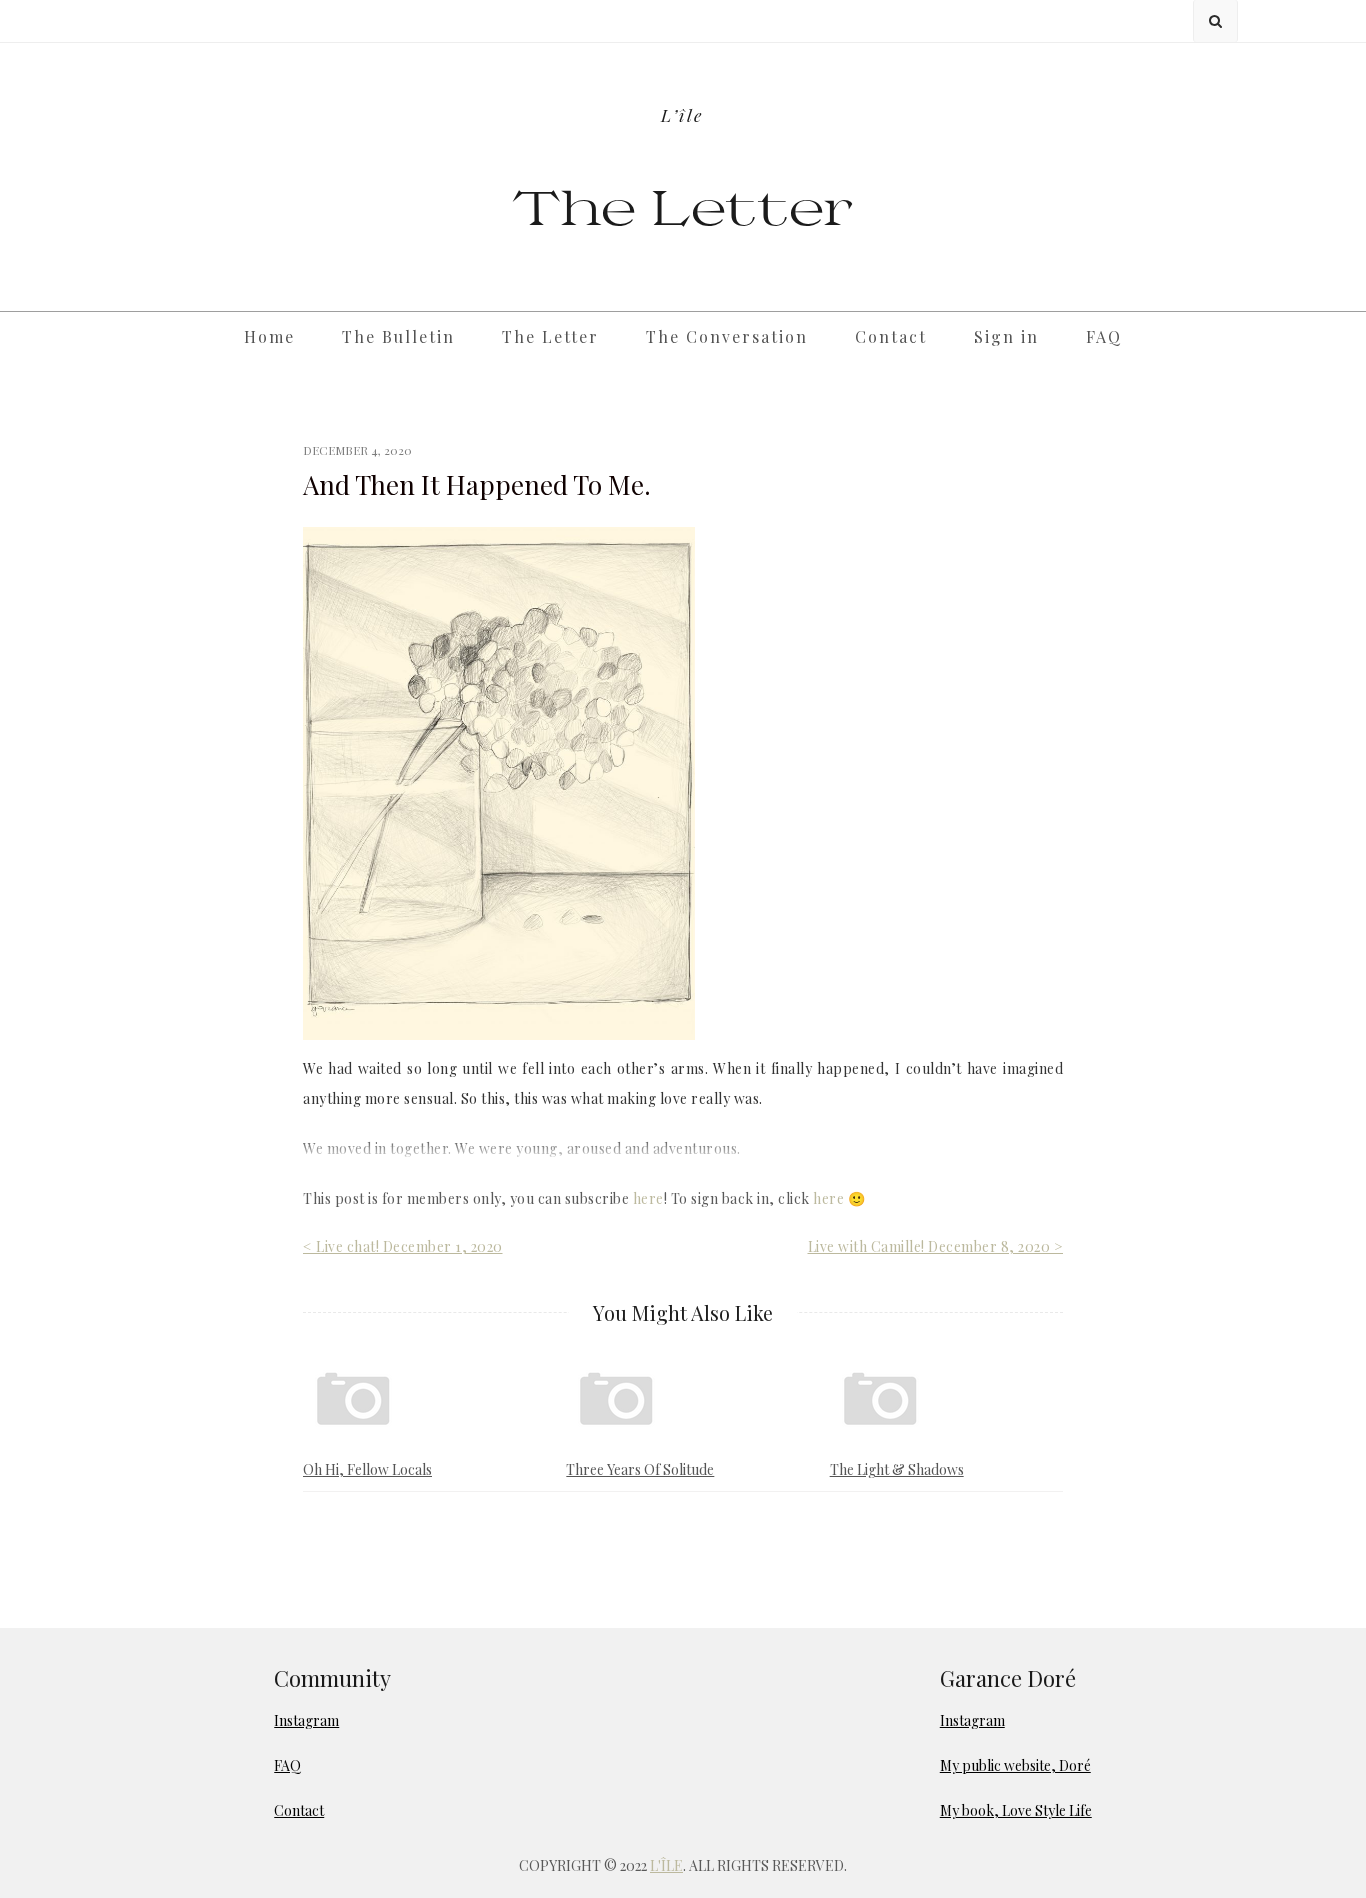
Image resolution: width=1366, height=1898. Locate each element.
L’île (683, 114)
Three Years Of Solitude (640, 1469)
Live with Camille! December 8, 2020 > (936, 1246)
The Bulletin (398, 336)
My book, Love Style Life (1016, 1810)
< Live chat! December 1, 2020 (403, 1246)
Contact (891, 336)
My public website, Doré (1015, 1765)
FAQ (1104, 336)
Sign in (1006, 336)
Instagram (306, 1720)
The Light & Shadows (897, 1469)
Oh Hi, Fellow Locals (367, 1469)
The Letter (683, 205)
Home (269, 336)
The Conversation (727, 336)
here (648, 1198)
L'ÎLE (666, 1865)
